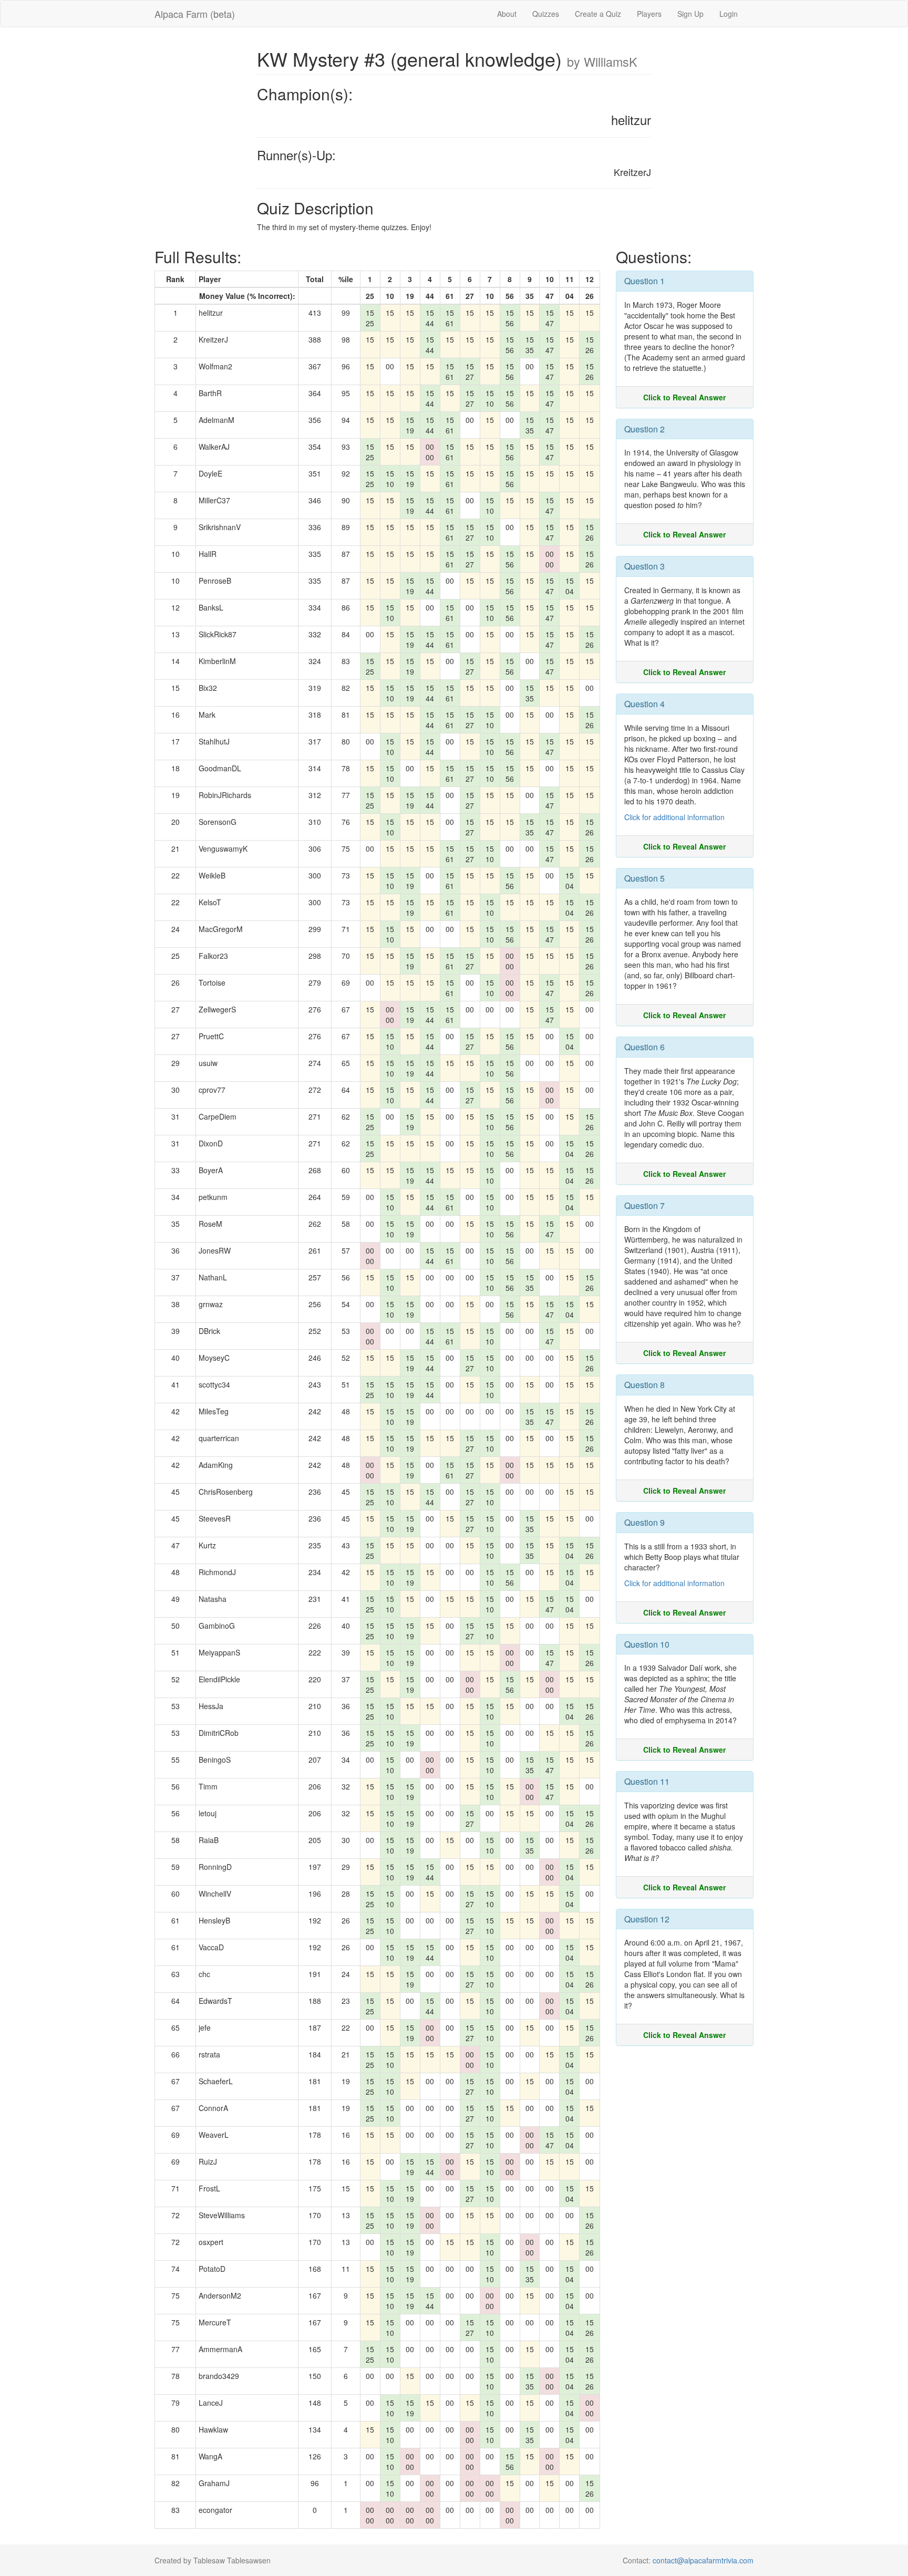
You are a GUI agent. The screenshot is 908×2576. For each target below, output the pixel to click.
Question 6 (644, 1047)
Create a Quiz (598, 14)
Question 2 (644, 429)
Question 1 (644, 281)
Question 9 (644, 1522)
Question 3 (644, 566)
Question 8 (644, 1385)
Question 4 (644, 704)
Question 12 (647, 1919)
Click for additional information (674, 817)
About (507, 14)
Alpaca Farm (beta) (195, 14)
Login (729, 14)
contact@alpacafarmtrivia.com (703, 2560)
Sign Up (690, 14)
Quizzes (546, 14)
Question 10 (647, 1644)
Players (649, 14)
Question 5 (644, 878)
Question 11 (647, 1781)
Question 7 (644, 1206)
